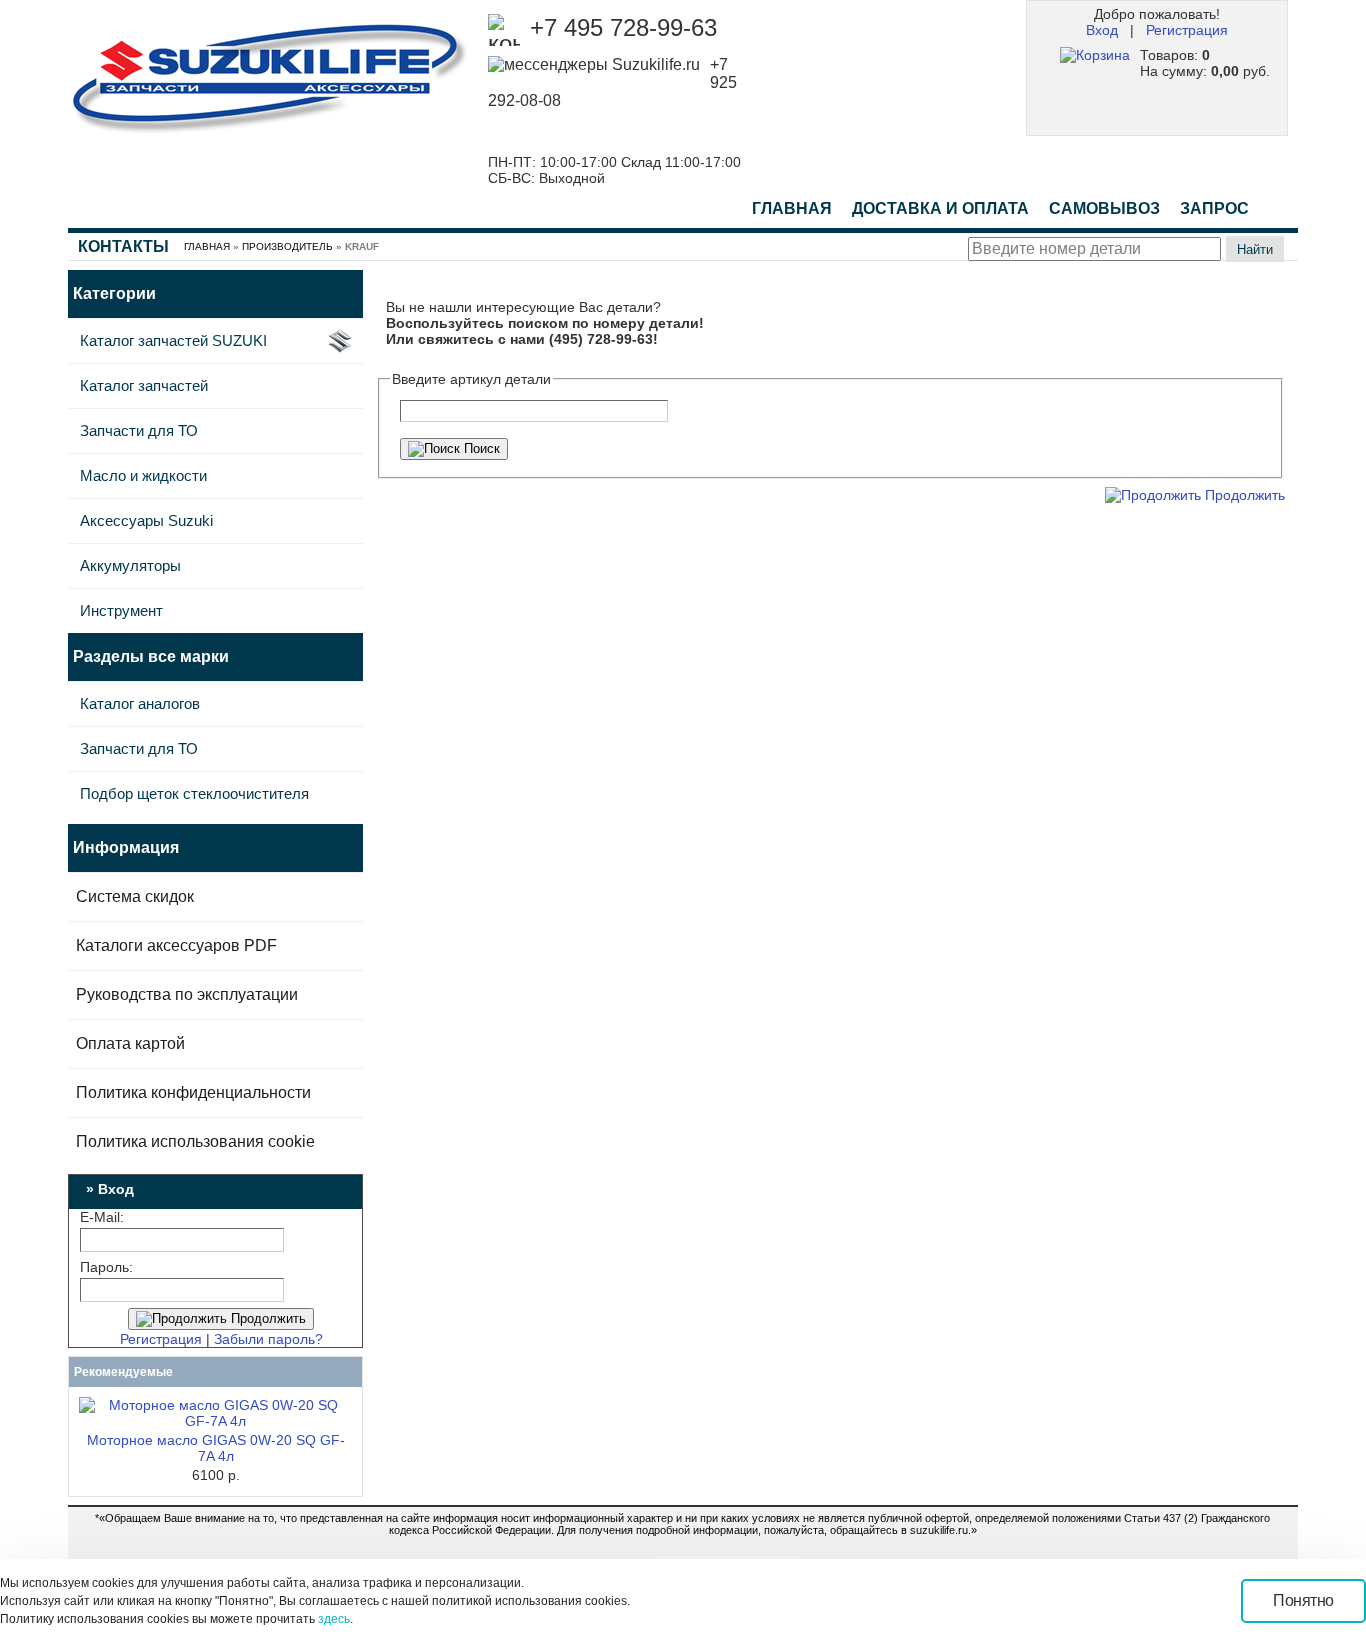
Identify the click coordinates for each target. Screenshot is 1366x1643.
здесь (334, 1619)
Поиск (480, 448)
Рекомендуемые (123, 1372)
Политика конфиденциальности (193, 1092)
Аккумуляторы (130, 565)
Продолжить (266, 1318)
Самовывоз (1104, 208)
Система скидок (135, 896)
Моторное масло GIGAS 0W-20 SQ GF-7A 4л (216, 1448)
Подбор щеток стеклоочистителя (194, 793)
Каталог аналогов (140, 703)
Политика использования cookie (195, 1141)
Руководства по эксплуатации (187, 994)
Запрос (1214, 208)
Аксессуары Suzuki (146, 520)
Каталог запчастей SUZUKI (173, 340)
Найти (1255, 249)
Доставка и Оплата (940, 208)
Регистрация (1187, 30)
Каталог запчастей (144, 385)
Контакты (123, 246)
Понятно (1303, 1600)
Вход (1102, 30)
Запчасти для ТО (139, 430)
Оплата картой (130, 1043)
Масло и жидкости (143, 475)
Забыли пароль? (268, 1339)
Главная (792, 208)
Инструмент (121, 610)
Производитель (287, 246)
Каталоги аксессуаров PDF (176, 945)
